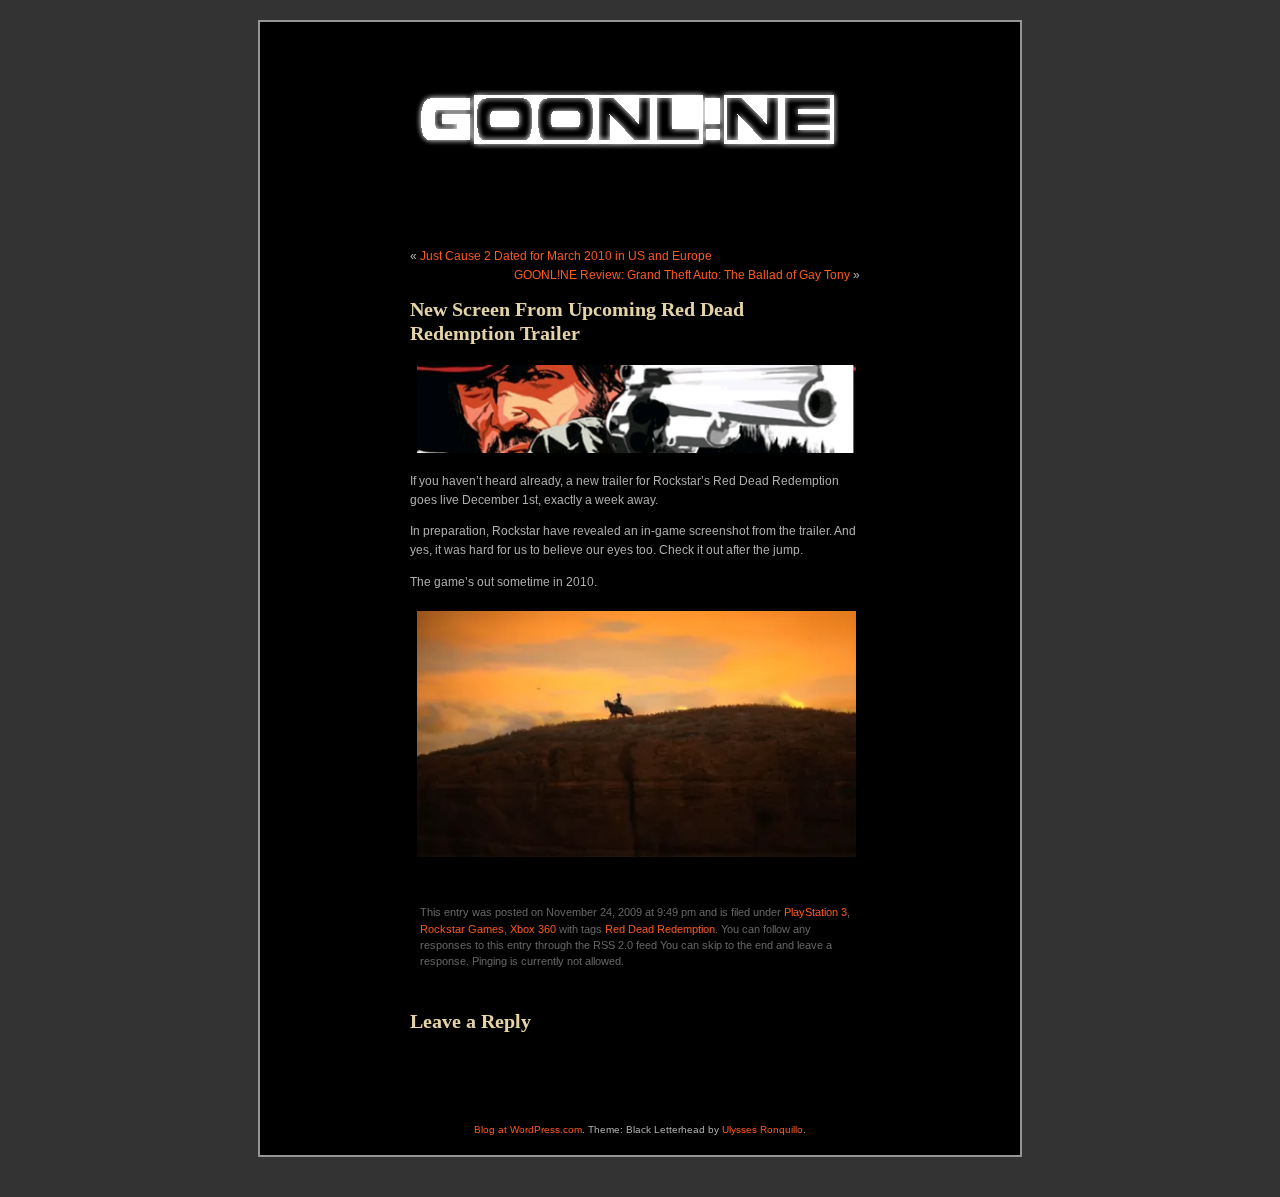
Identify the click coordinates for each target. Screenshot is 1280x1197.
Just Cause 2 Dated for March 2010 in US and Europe (566, 256)
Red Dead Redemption (660, 929)
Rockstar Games (462, 929)
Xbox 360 (533, 929)
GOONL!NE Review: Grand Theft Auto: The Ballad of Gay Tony (682, 275)
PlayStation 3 (815, 912)
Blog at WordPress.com (528, 1129)
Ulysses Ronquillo (762, 1129)
